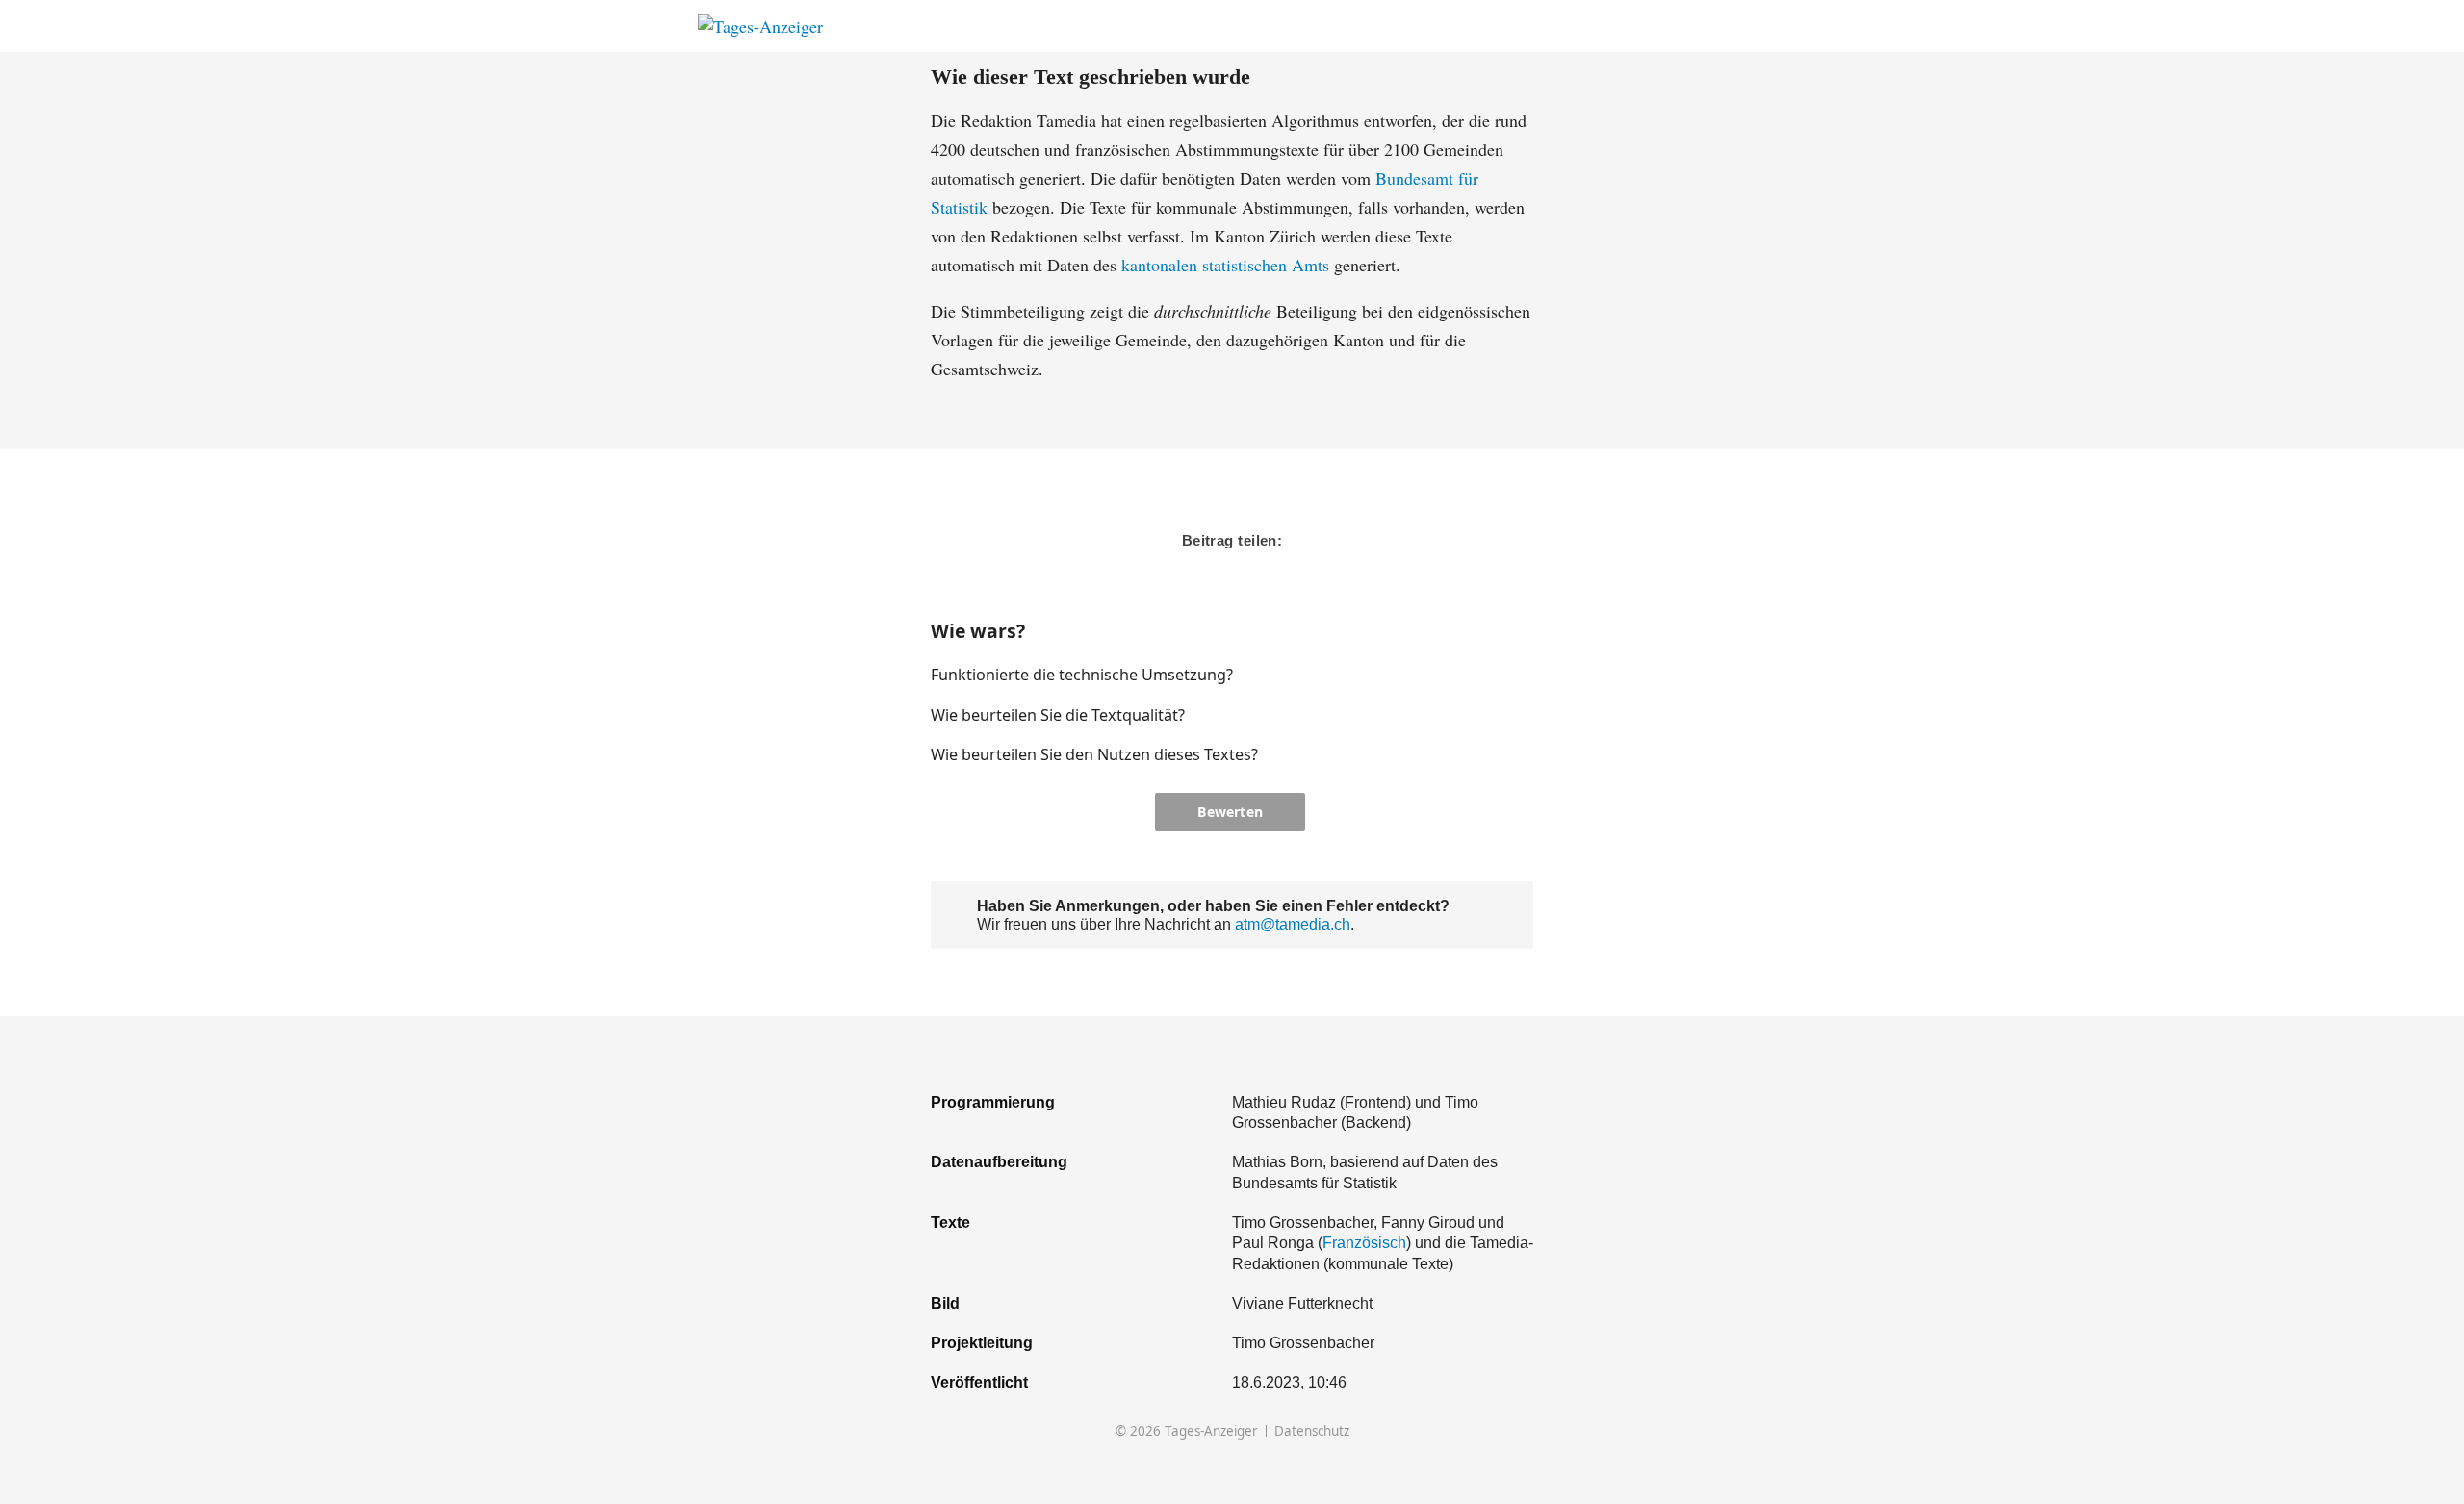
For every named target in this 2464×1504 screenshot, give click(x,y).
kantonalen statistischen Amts (1225, 265)
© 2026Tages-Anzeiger (1187, 1431)
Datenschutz (1312, 1431)
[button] (1457, 675)
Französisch (1364, 1242)
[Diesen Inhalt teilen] (1757, 26)
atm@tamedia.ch (1293, 924)
